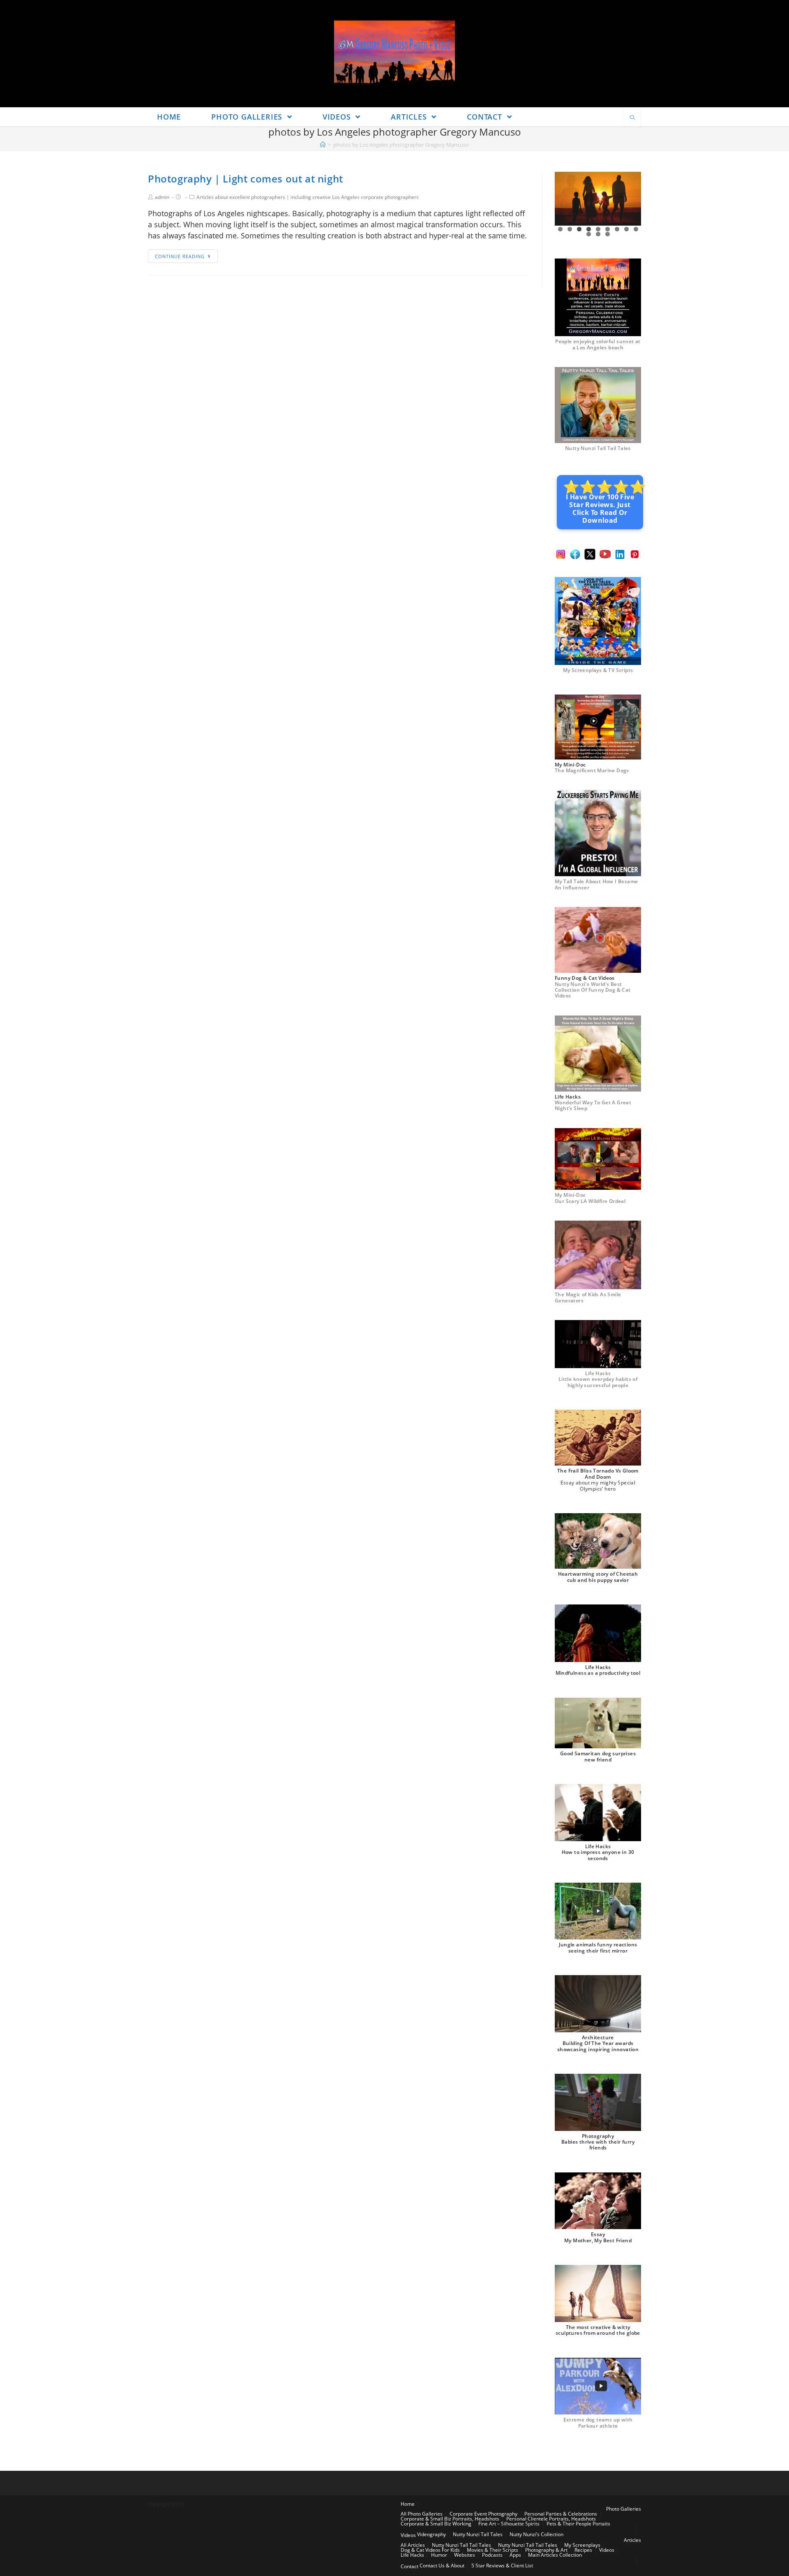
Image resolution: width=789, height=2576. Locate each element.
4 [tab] (589, 229)
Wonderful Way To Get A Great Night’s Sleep (593, 1105)
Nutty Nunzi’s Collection (536, 2534)
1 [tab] (560, 229)
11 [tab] (598, 234)
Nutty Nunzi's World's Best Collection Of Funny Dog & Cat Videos (593, 990)
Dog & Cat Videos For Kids (430, 2550)
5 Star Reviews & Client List (502, 2566)
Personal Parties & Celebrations (561, 2514)
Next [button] (632, 199)
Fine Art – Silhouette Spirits (509, 2524)
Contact (409, 2566)
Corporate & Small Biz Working (436, 2524)
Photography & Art (546, 2550)
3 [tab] (579, 229)
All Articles (413, 2545)
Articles (632, 2540)
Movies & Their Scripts (493, 2550)
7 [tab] (617, 229)
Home (408, 2504)
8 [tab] (626, 229)
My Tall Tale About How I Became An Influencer (596, 884)
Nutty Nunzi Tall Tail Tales (598, 448)
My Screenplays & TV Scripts (598, 670)
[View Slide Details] (598, 199)
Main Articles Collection (555, 2555)
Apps (515, 2555)
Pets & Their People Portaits (578, 2524)
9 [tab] (636, 229)
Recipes (583, 2550)
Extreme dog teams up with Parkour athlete (598, 2423)
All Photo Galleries (422, 2514)
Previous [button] (564, 199)
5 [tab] (598, 229)
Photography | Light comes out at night (246, 179)
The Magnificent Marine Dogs (592, 770)
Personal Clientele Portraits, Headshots (551, 2519)
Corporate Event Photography (483, 2514)
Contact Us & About (442, 2566)
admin (162, 197)
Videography (431, 2534)
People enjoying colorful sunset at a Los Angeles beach (598, 344)
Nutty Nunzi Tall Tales (478, 2534)
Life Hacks (412, 2555)
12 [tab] (608, 234)
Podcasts (492, 2555)
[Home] (323, 145)
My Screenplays (582, 2545)
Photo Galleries (624, 2509)
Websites (465, 2555)
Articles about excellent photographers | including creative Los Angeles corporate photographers (308, 197)
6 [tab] (608, 229)
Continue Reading (180, 256)
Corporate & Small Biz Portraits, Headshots (450, 2519)
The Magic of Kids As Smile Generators (588, 1297)
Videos (408, 2535)
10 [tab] (589, 234)
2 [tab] (570, 229)
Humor (439, 2555)
